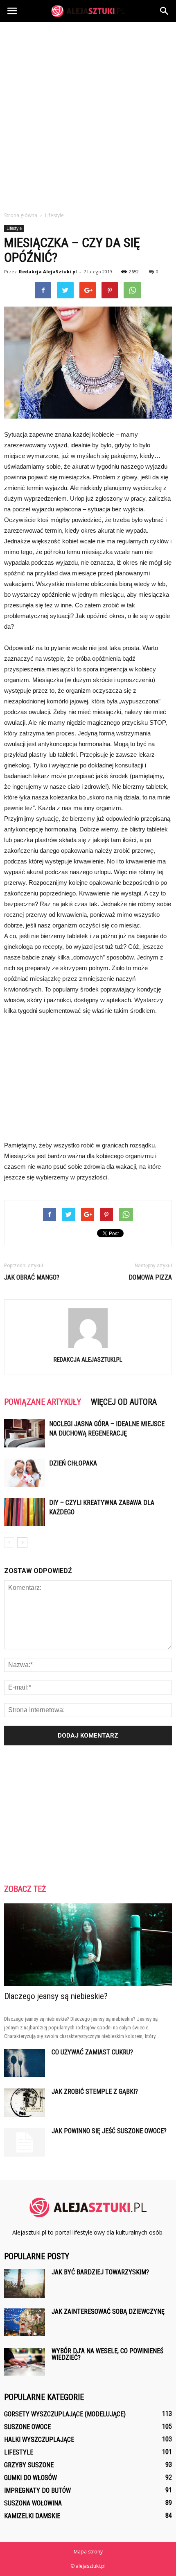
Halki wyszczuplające (39, 2440)
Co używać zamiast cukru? (92, 2052)
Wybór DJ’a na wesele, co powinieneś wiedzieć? (107, 2354)
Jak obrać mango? (32, 1277)
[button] (165, 11)
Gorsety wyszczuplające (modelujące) (65, 2414)
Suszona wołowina (33, 2503)
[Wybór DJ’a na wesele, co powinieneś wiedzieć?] (25, 2362)
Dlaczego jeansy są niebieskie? (56, 1996)
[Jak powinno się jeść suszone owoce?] (25, 2142)
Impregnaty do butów (37, 2490)
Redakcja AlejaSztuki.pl (48, 271)
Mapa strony (88, 2552)
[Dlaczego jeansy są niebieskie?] (88, 1945)
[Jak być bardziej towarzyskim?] (25, 2283)
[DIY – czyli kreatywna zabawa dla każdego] (25, 1512)
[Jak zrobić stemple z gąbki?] (25, 2103)
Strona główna (21, 215)
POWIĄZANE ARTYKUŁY (43, 1402)
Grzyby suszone (29, 2465)
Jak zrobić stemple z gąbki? (95, 2092)
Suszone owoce (27, 2427)
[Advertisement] (88, 114)
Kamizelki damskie (32, 2516)
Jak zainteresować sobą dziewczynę (108, 2312)
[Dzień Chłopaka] (25, 1473)
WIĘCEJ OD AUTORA (124, 1402)
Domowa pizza (150, 1277)
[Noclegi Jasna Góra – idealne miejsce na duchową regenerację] (25, 1433)
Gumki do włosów (30, 2478)
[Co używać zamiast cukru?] (25, 2063)
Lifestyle (14, 228)
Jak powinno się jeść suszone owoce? (109, 2131)
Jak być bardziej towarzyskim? (100, 2272)
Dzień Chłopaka (73, 1463)
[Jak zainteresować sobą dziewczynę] (25, 2322)
